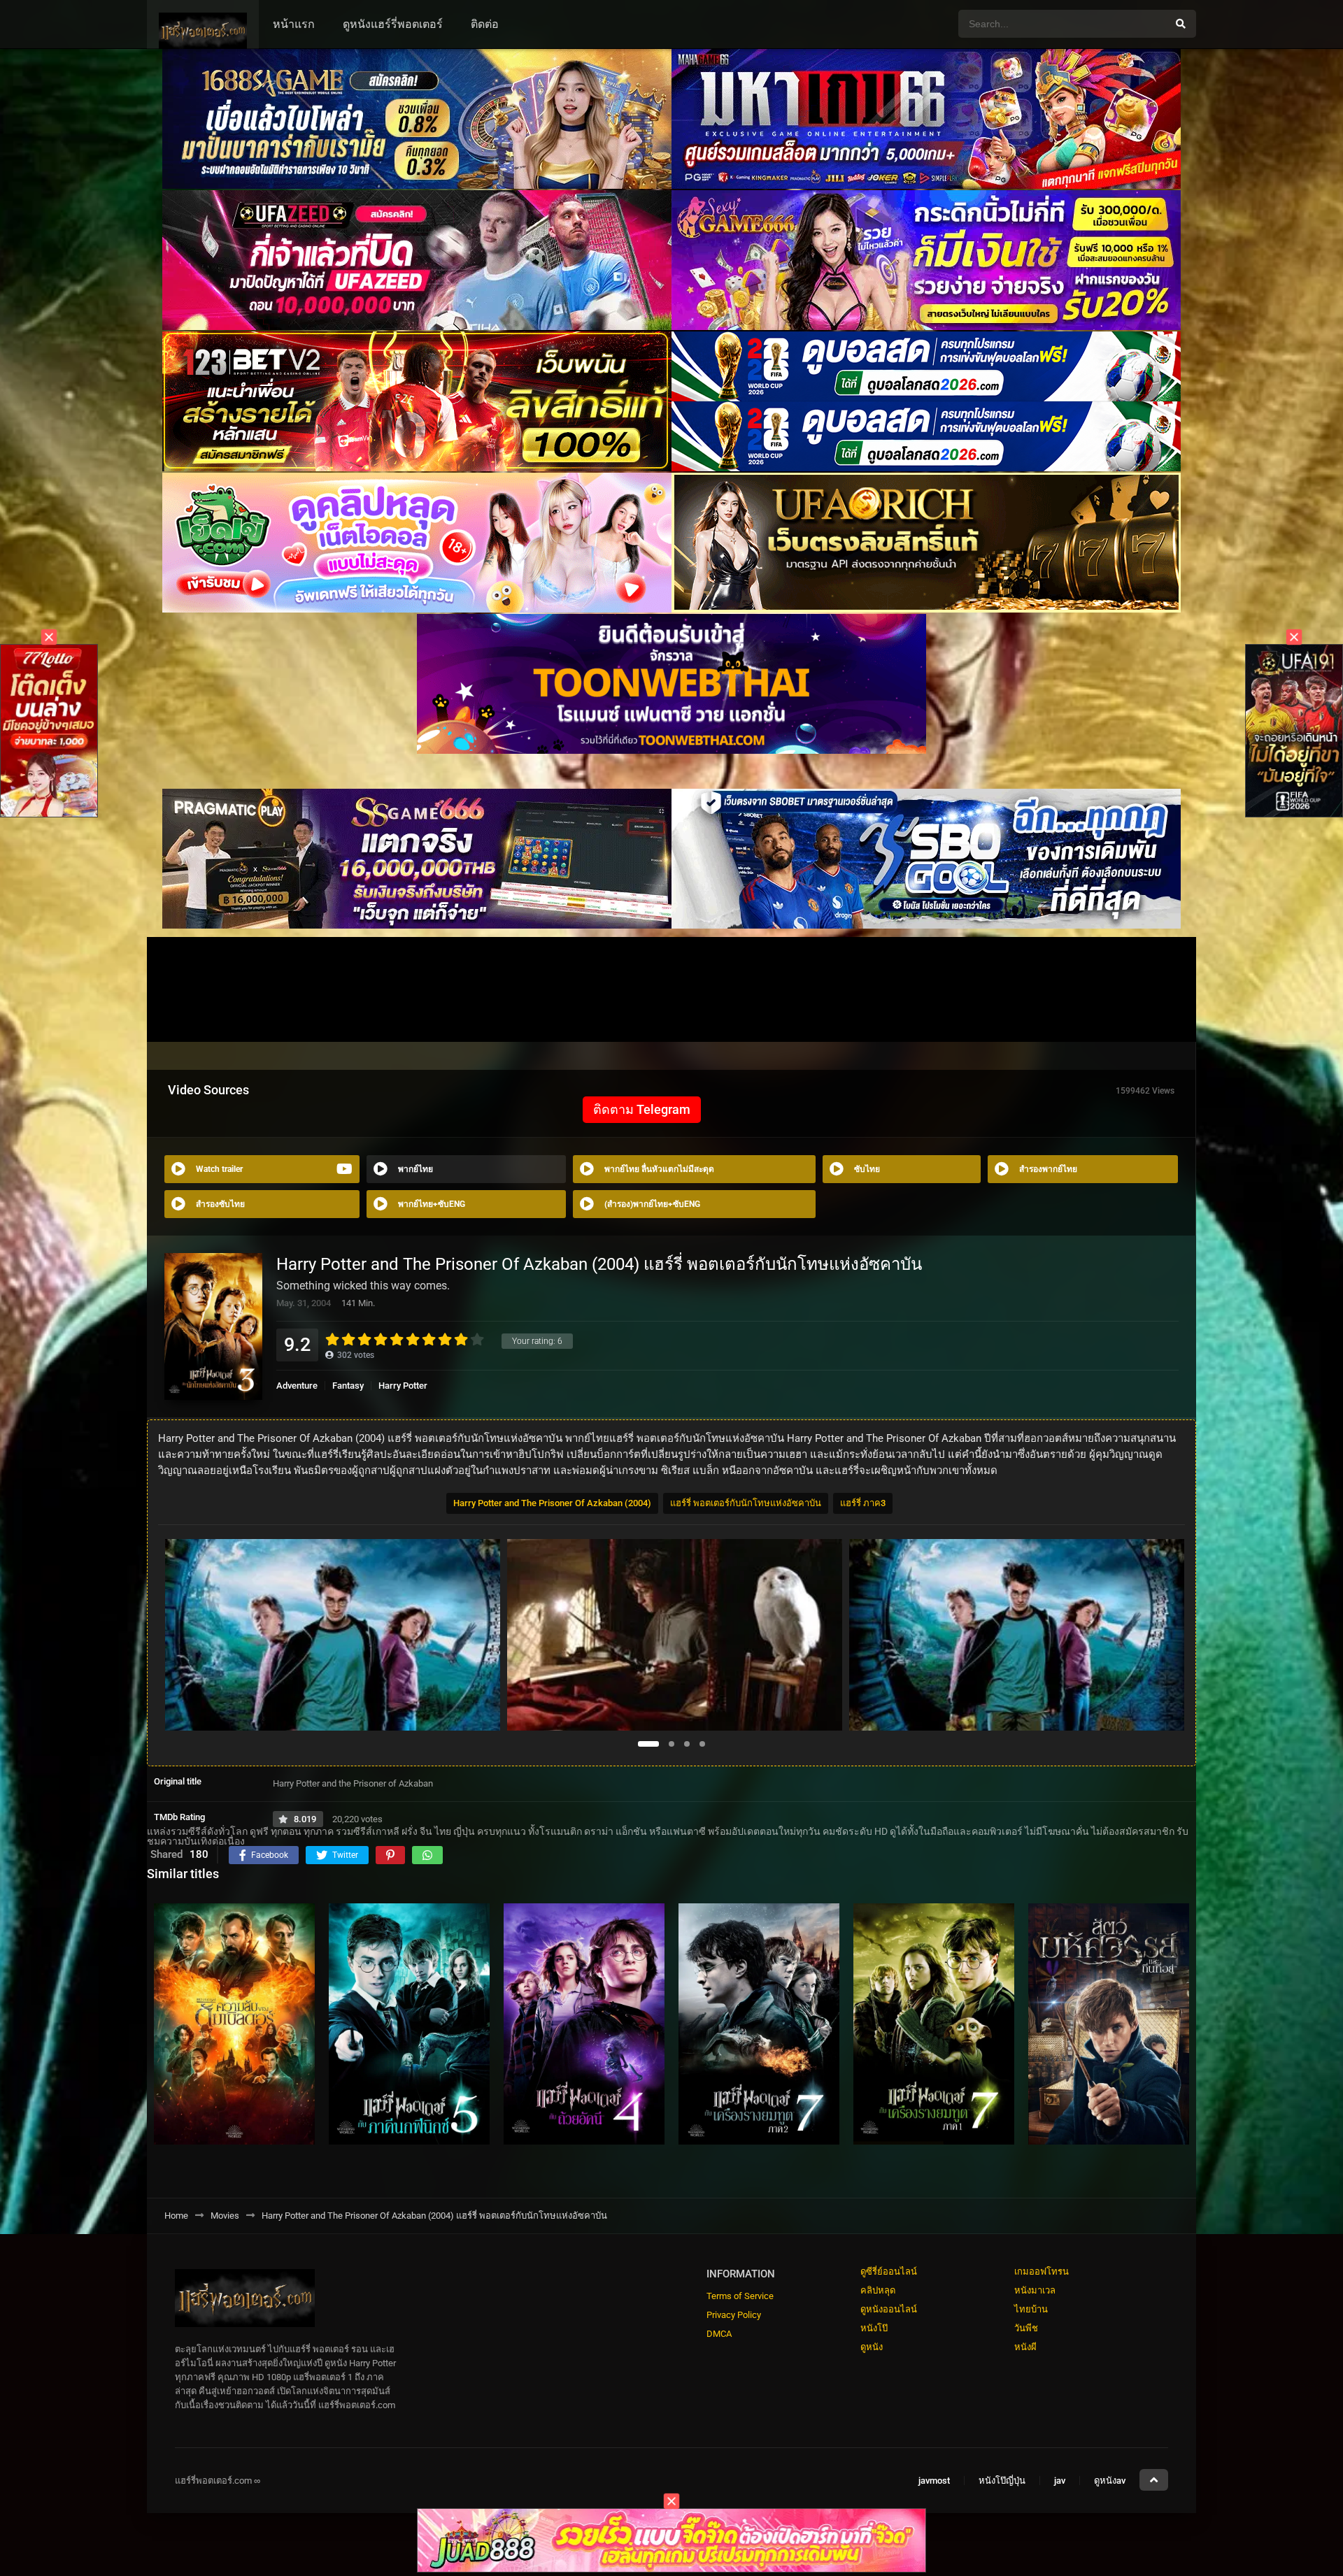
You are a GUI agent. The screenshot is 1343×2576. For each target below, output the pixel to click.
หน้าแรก (294, 24)
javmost (934, 2481)
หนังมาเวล (1035, 2290)
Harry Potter (403, 1386)
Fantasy (348, 1386)
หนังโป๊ (874, 2328)
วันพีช (1026, 2328)
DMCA (719, 2334)
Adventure (297, 1386)
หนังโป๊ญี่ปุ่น (1002, 2481)
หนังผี (1025, 2347)
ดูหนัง (872, 2347)
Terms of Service (740, 2296)
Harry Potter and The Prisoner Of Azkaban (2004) (552, 1503)
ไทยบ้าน (1031, 2309)
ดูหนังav (1110, 2481)
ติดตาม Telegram (642, 1109)
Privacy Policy (734, 2315)
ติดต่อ (485, 24)
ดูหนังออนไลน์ (889, 2309)
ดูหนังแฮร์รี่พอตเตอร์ (393, 24)
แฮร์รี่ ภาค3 (863, 1503)
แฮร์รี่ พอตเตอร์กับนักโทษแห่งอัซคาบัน (746, 1503)
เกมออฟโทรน (1042, 2271)
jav (1060, 2481)
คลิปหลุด (878, 2290)
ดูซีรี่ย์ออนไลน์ (889, 2271)
